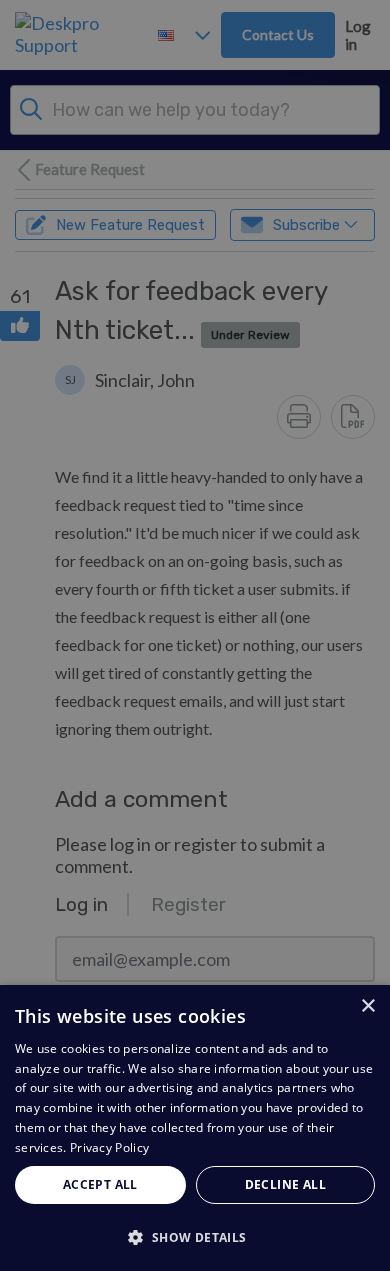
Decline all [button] (285, 1184)
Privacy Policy (109, 1147)
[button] (195, 1236)
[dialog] (195, 1128)
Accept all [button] (100, 1184)
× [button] (367, 1006)
